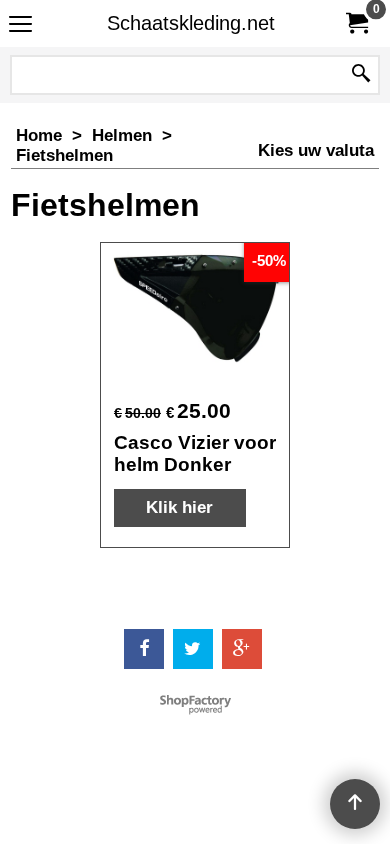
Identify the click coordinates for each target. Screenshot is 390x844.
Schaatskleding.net (191, 23)
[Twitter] (193, 649)
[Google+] (242, 649)
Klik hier (179, 507)
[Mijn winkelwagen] (356, 23)
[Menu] (20, 25)
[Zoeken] (361, 75)
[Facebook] (144, 649)
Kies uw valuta (316, 150)
